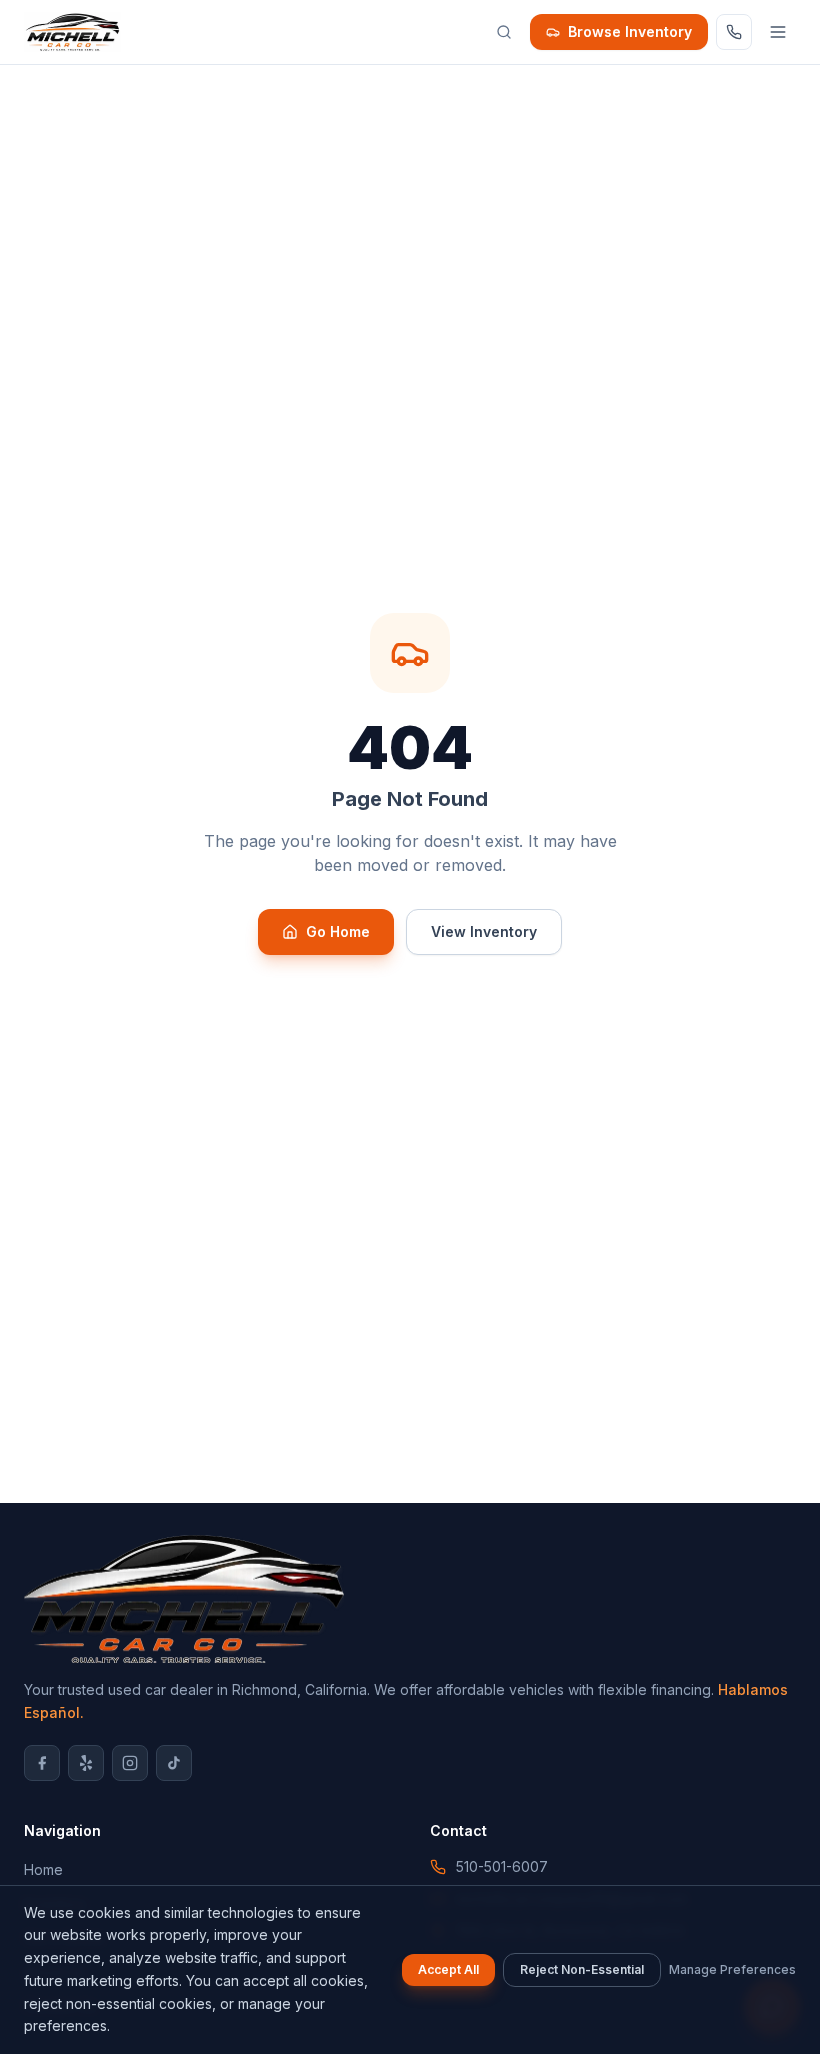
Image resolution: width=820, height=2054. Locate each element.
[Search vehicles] (504, 32)
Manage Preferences (732, 1969)
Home (43, 1869)
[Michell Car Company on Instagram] (130, 1763)
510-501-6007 (502, 1866)
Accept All (448, 1969)
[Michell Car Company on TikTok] (174, 1763)
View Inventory (484, 931)
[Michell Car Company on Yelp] (86, 1763)
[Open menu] (778, 32)
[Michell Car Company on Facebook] (42, 1763)
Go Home (338, 931)
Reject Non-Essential (582, 1969)
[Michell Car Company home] (72, 32)
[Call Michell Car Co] (734, 32)
